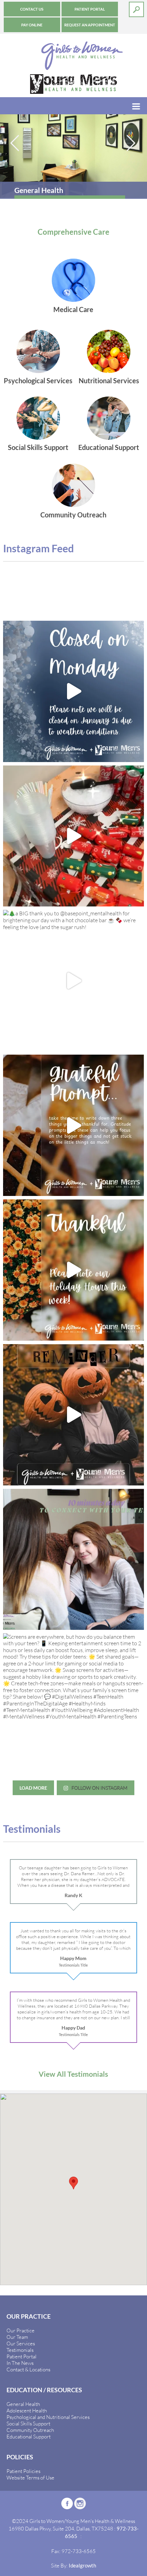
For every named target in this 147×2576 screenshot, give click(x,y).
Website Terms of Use (30, 2477)
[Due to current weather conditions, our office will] (74, 691)
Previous (15, 143)
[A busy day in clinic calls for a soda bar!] (74, 836)
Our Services (21, 2343)
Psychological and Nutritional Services (48, 2417)
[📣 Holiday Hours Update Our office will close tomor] (74, 1270)
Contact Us (32, 9)
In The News (20, 2363)
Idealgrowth (82, 2565)
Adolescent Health (27, 2410)
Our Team (17, 2337)
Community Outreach (30, 2430)
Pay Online (32, 25)
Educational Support (29, 2436)
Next (132, 143)
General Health (23, 2404)
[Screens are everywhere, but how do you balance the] (74, 1704)
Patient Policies (23, 2471)
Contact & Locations (28, 2369)
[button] (73, 2183)
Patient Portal (90, 9)
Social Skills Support (28, 2423)
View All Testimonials (73, 2074)
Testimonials (20, 2350)
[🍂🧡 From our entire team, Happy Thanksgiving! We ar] (74, 1125)
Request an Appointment (90, 25)
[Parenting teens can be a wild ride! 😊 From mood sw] (74, 1560)
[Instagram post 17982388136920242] (74, 1415)
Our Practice (21, 2330)
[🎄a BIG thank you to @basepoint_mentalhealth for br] (74, 981)
